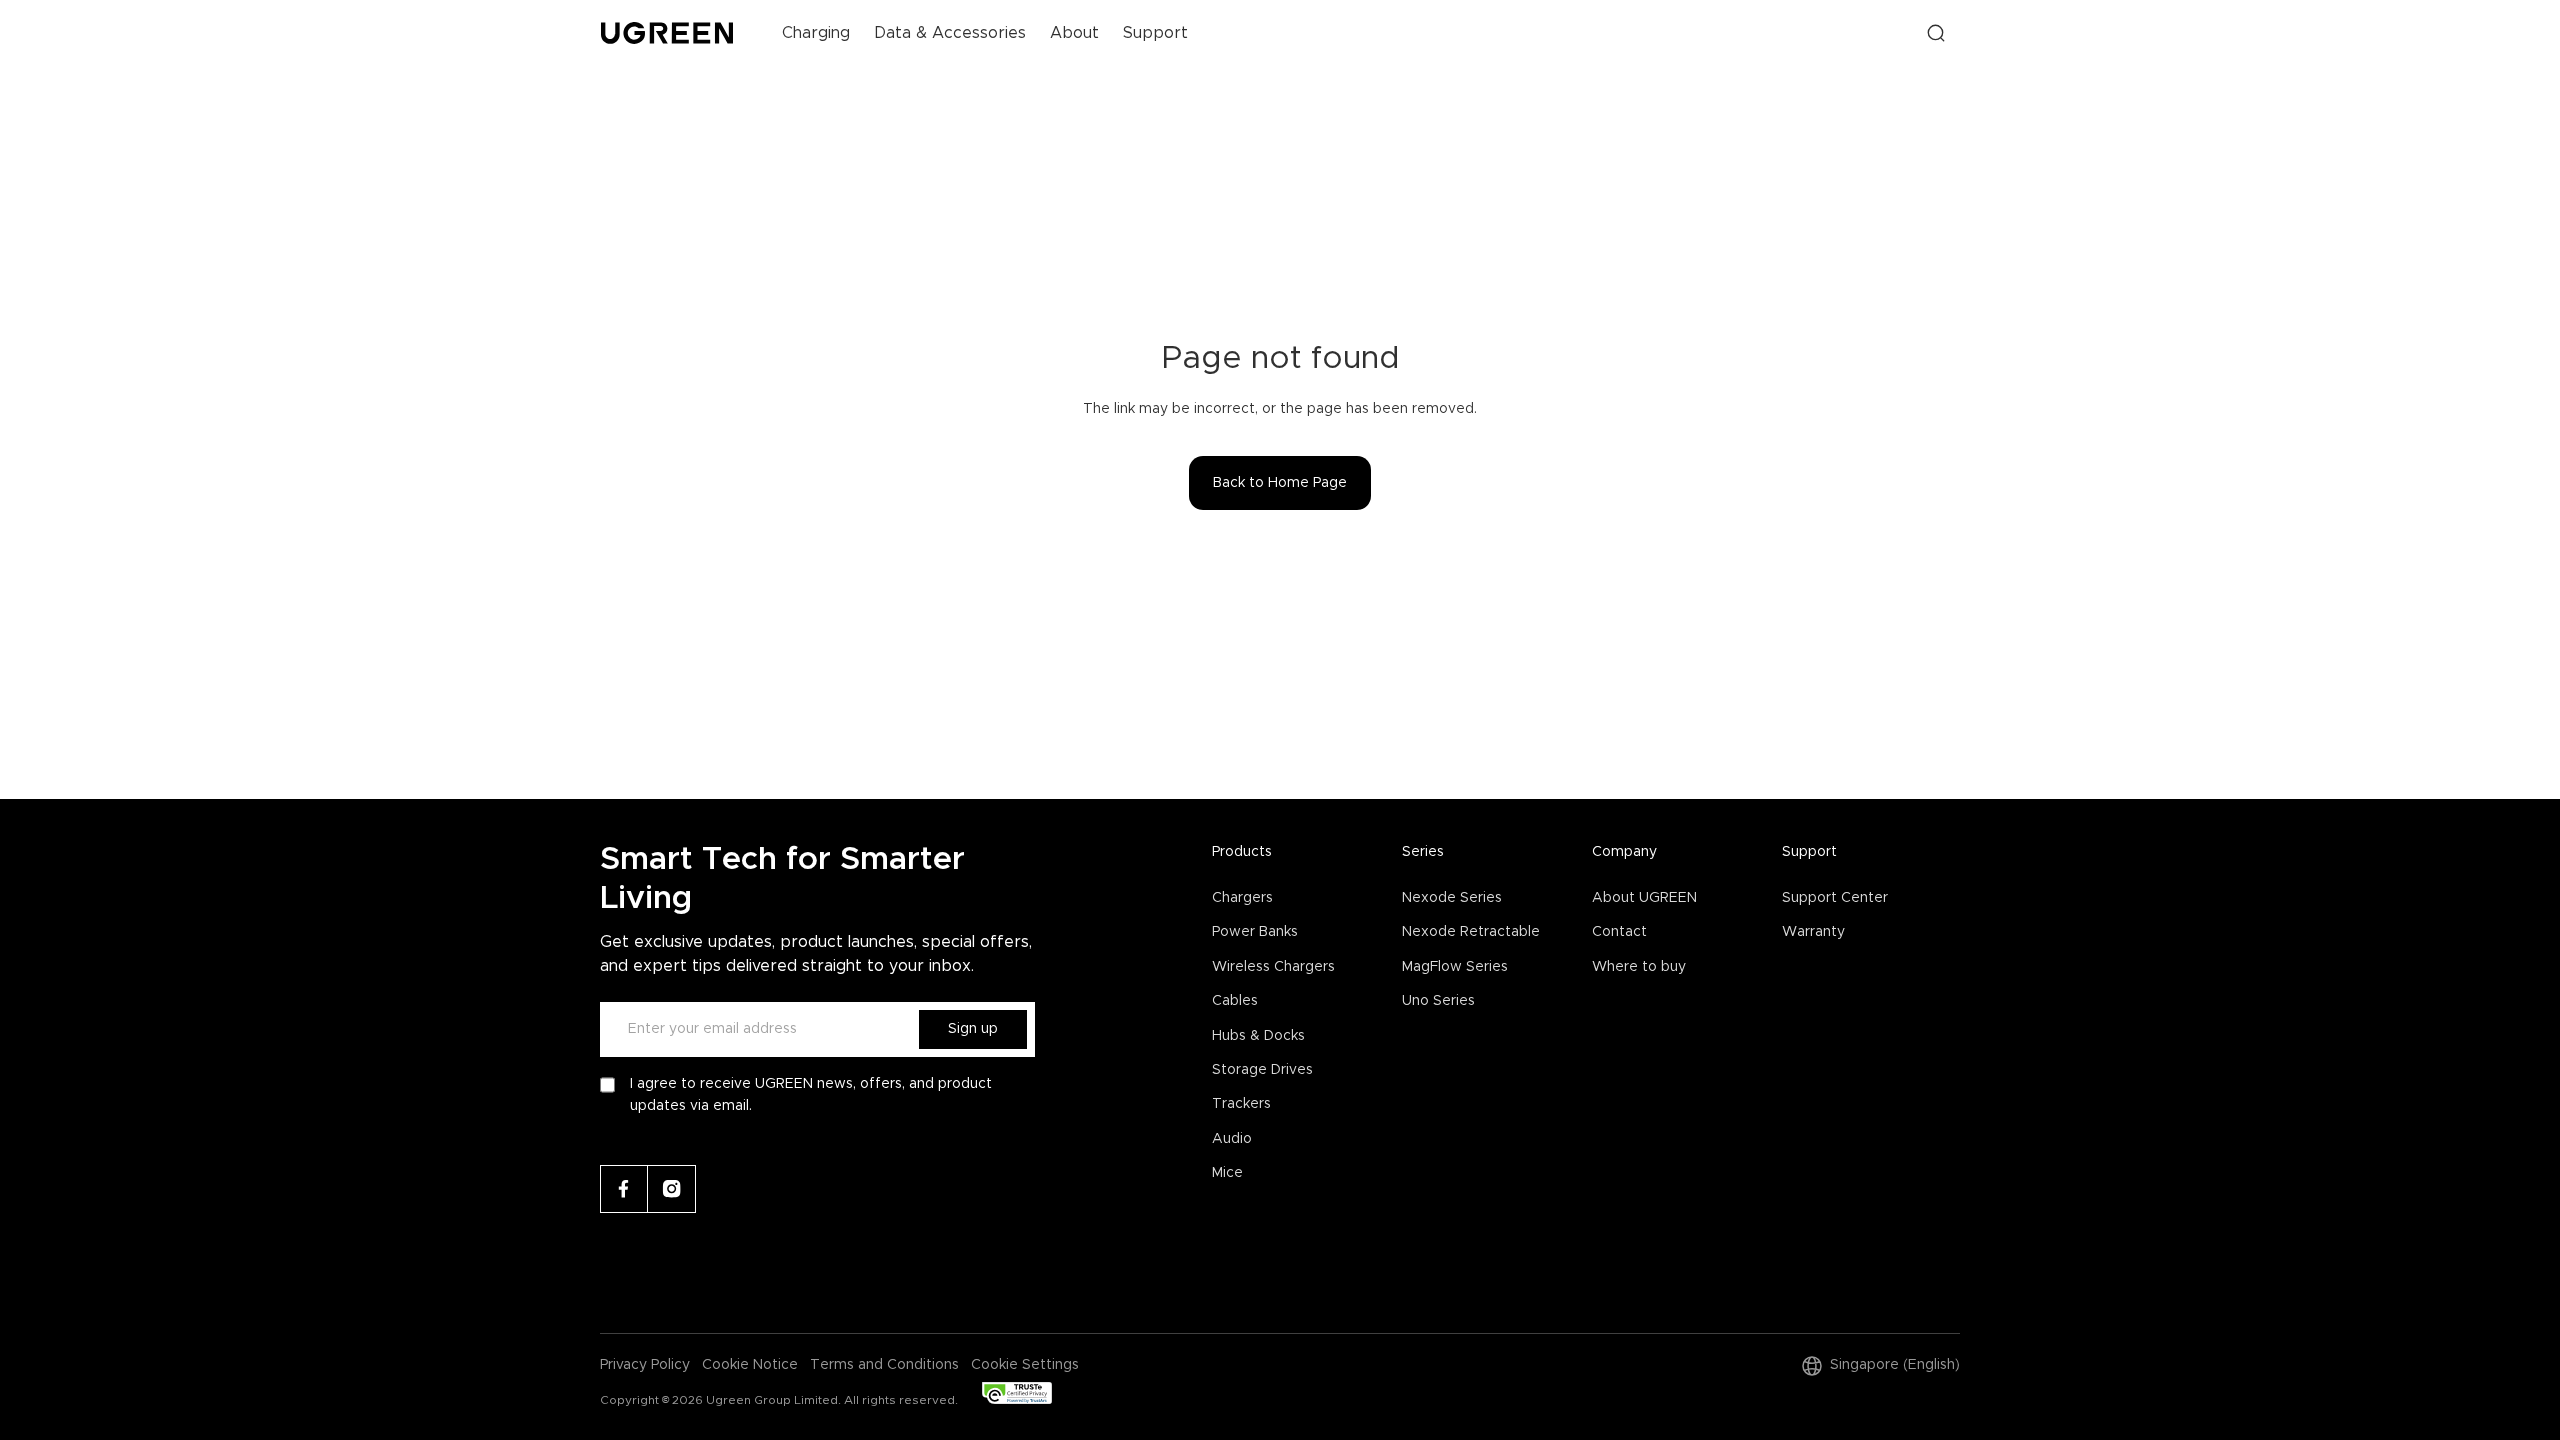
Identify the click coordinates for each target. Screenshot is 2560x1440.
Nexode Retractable (1471, 932)
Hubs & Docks (1258, 1036)
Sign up (973, 1029)
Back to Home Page (1280, 483)
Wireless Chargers (1273, 967)
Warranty (1813, 932)
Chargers (1242, 898)
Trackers (1241, 1104)
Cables (1235, 1001)
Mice (1227, 1173)
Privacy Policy (645, 1365)
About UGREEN (1644, 898)
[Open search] (1936, 33)
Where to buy (1639, 967)
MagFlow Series (1455, 967)
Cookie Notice (750, 1365)
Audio (1232, 1139)
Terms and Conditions (884, 1365)
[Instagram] (672, 1189)
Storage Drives (1262, 1070)
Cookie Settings (1025, 1365)
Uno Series (1438, 1001)
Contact (1619, 932)
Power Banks (1255, 932)
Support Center (1835, 898)
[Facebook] (624, 1189)
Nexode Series (1452, 898)
